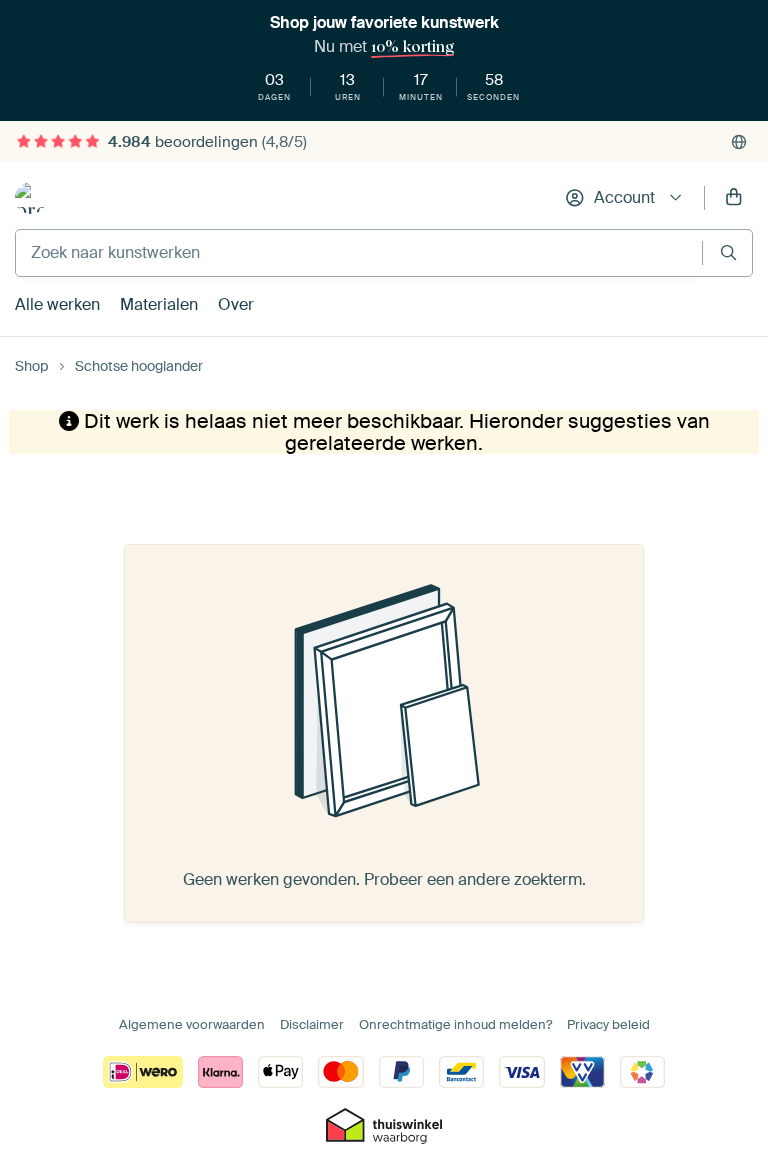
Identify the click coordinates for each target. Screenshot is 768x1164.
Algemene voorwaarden (192, 1024)
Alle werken (57, 304)
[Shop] (31, 198)
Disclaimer (312, 1024)
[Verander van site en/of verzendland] (739, 142)
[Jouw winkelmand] (734, 198)
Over (236, 304)
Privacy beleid (608, 1024)
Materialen (159, 304)
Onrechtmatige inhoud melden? (455, 1024)
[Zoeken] (728, 252)
